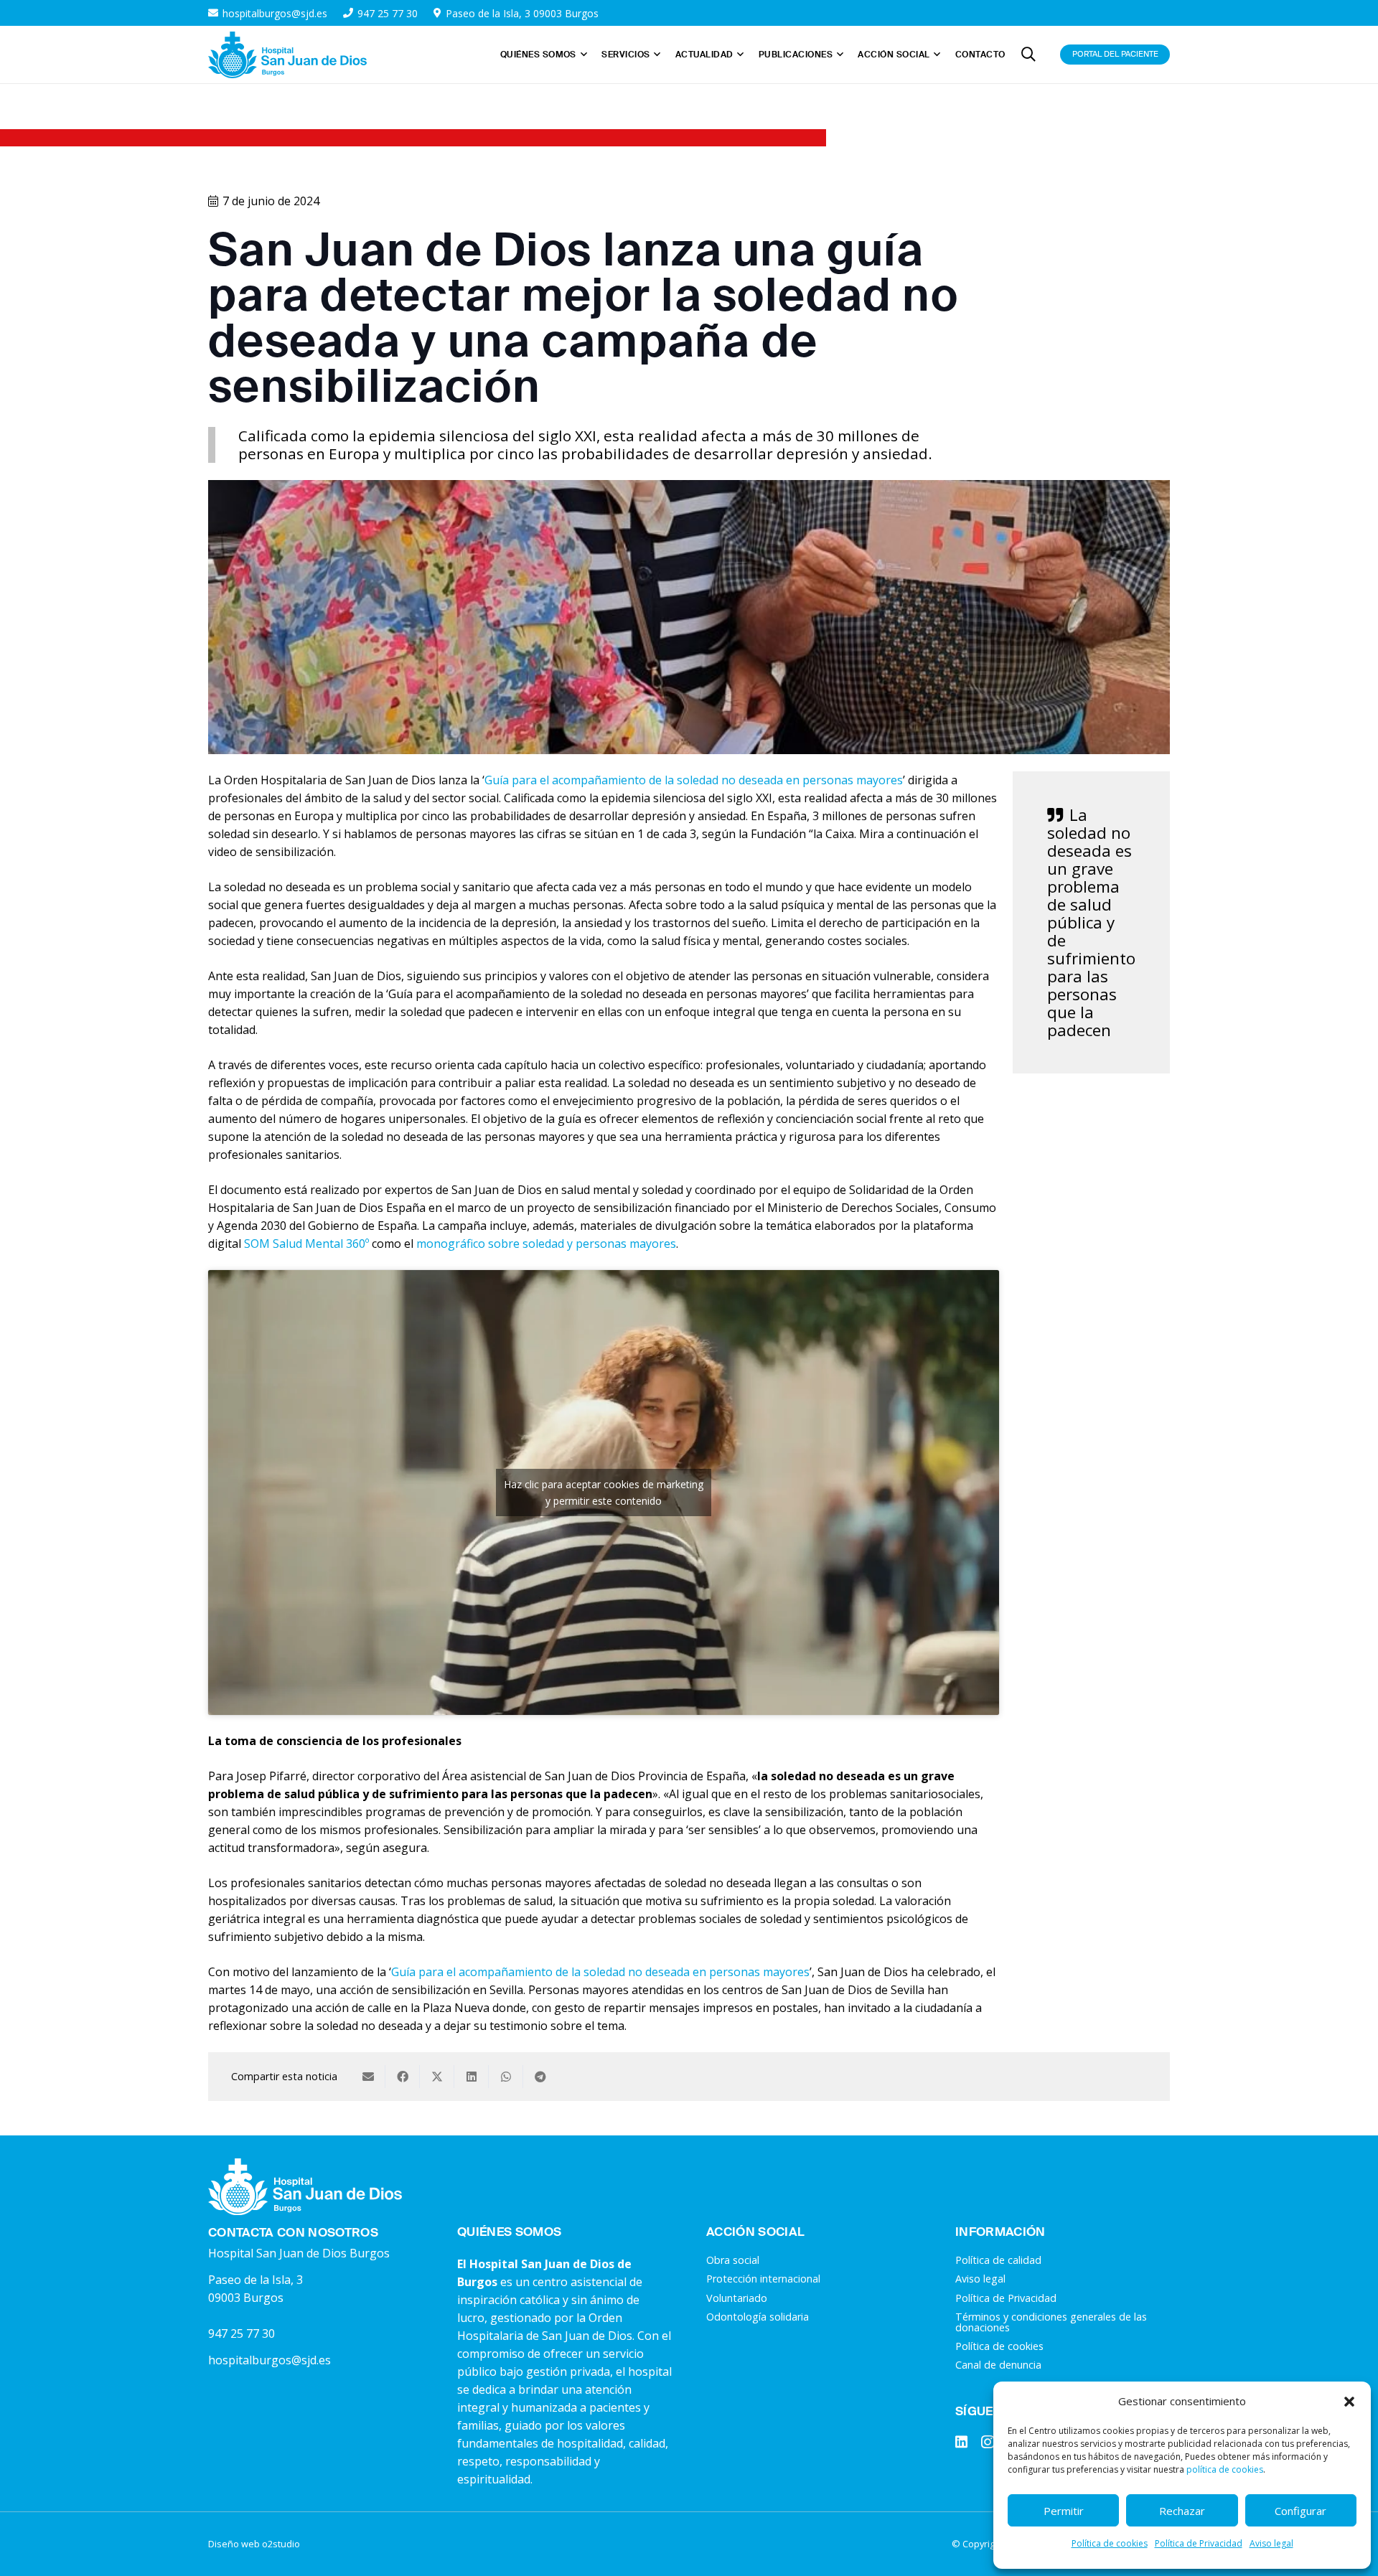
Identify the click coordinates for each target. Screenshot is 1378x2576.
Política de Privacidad (1199, 2543)
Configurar (1300, 2511)
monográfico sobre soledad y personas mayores (546, 1244)
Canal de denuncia (998, 2365)
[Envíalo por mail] (368, 2077)
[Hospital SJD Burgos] (287, 55)
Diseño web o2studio (254, 2544)
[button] (1349, 2402)
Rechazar (1182, 2511)
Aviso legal (1271, 2543)
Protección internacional (763, 2279)
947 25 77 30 (242, 2333)
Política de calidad (998, 2260)
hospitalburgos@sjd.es (269, 2360)
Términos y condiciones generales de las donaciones (1051, 2322)
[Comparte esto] (403, 2077)
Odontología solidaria (758, 2317)
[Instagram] (988, 2442)
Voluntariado (737, 2298)
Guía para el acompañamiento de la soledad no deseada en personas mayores (694, 780)
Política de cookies (1110, 2543)
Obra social (733, 2260)
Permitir (1064, 2511)
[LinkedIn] (961, 2441)
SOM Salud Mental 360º (306, 1244)
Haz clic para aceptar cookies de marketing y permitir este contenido (604, 1493)
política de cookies (1225, 2469)
